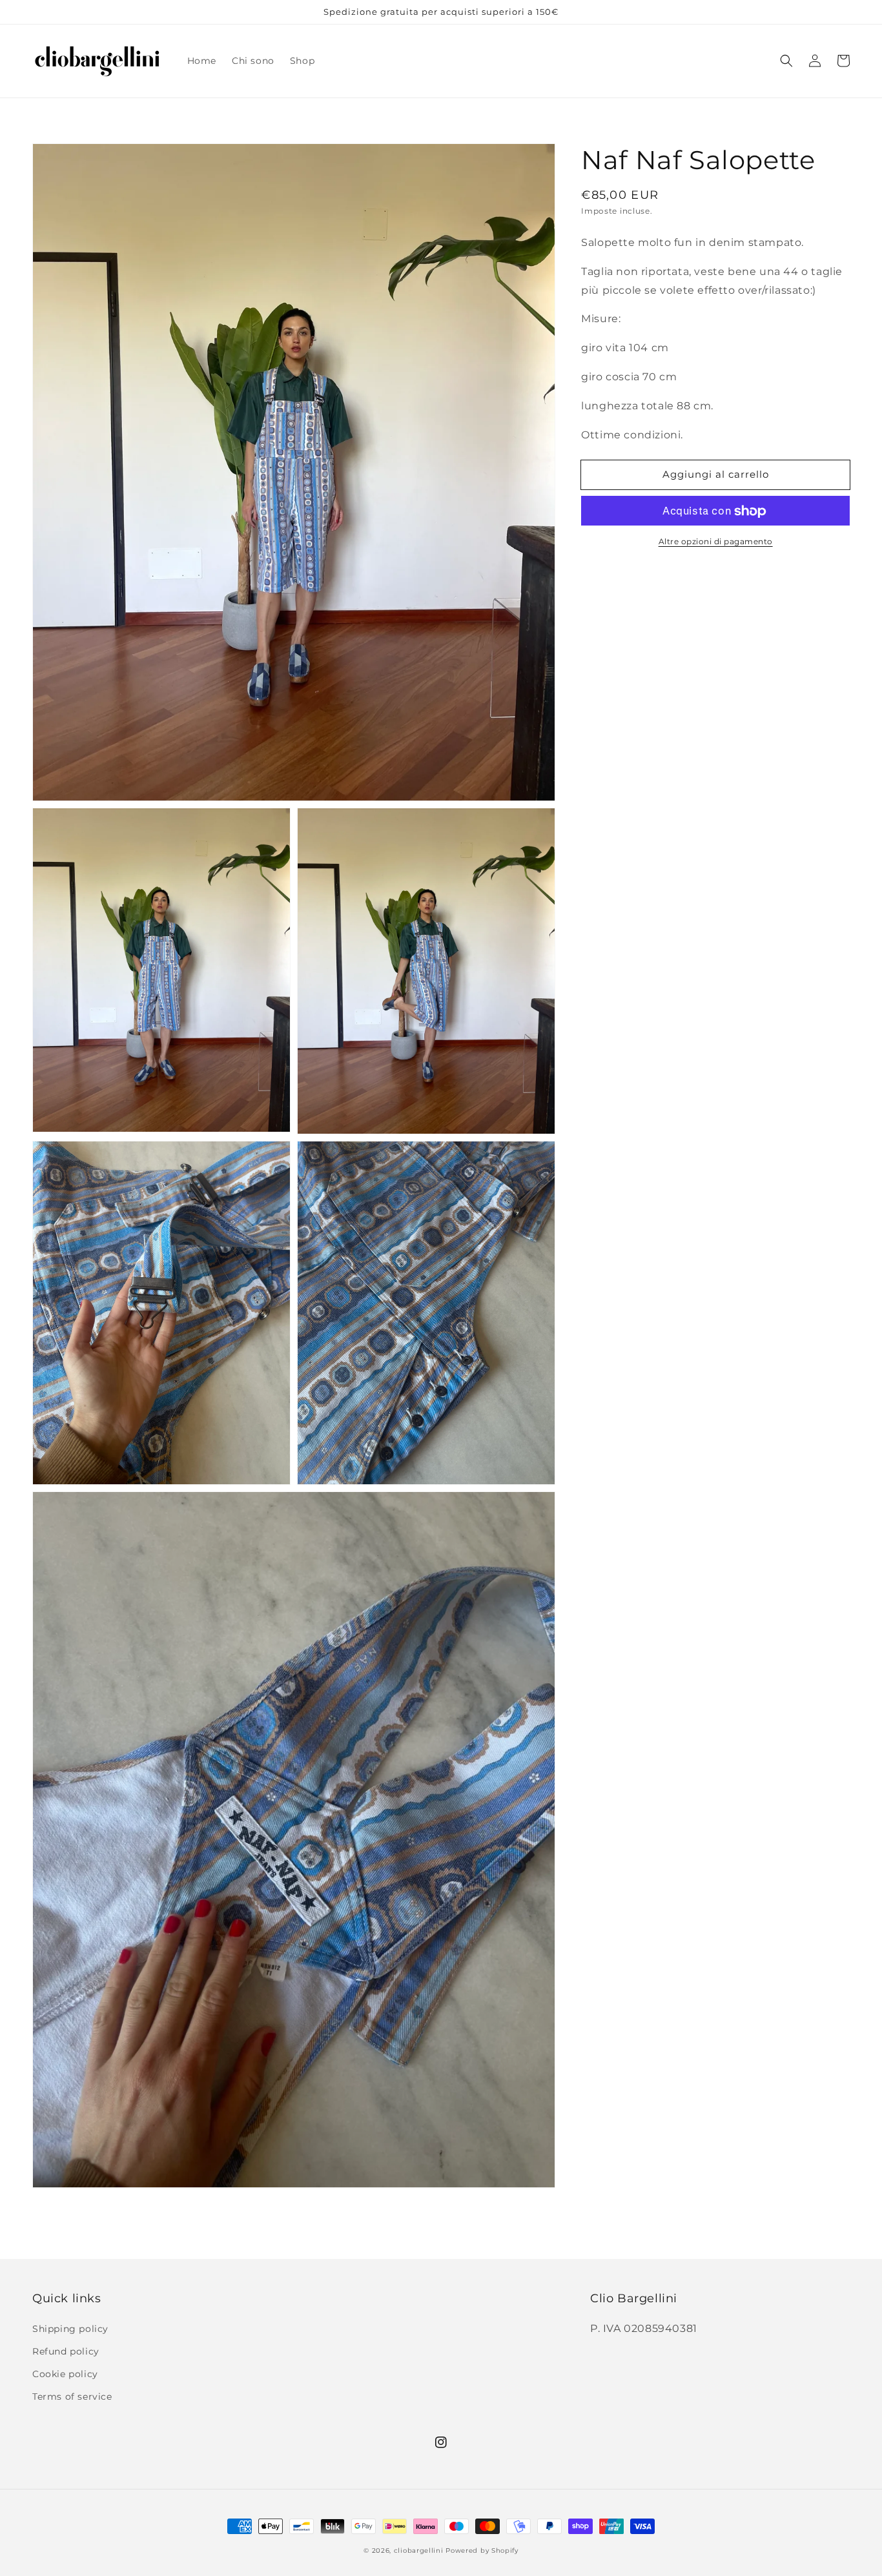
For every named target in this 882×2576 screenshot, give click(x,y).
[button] (786, 61)
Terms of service (72, 2397)
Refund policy (66, 2351)
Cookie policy (65, 2374)
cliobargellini (419, 2550)
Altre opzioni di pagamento (716, 542)
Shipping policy (70, 2329)
